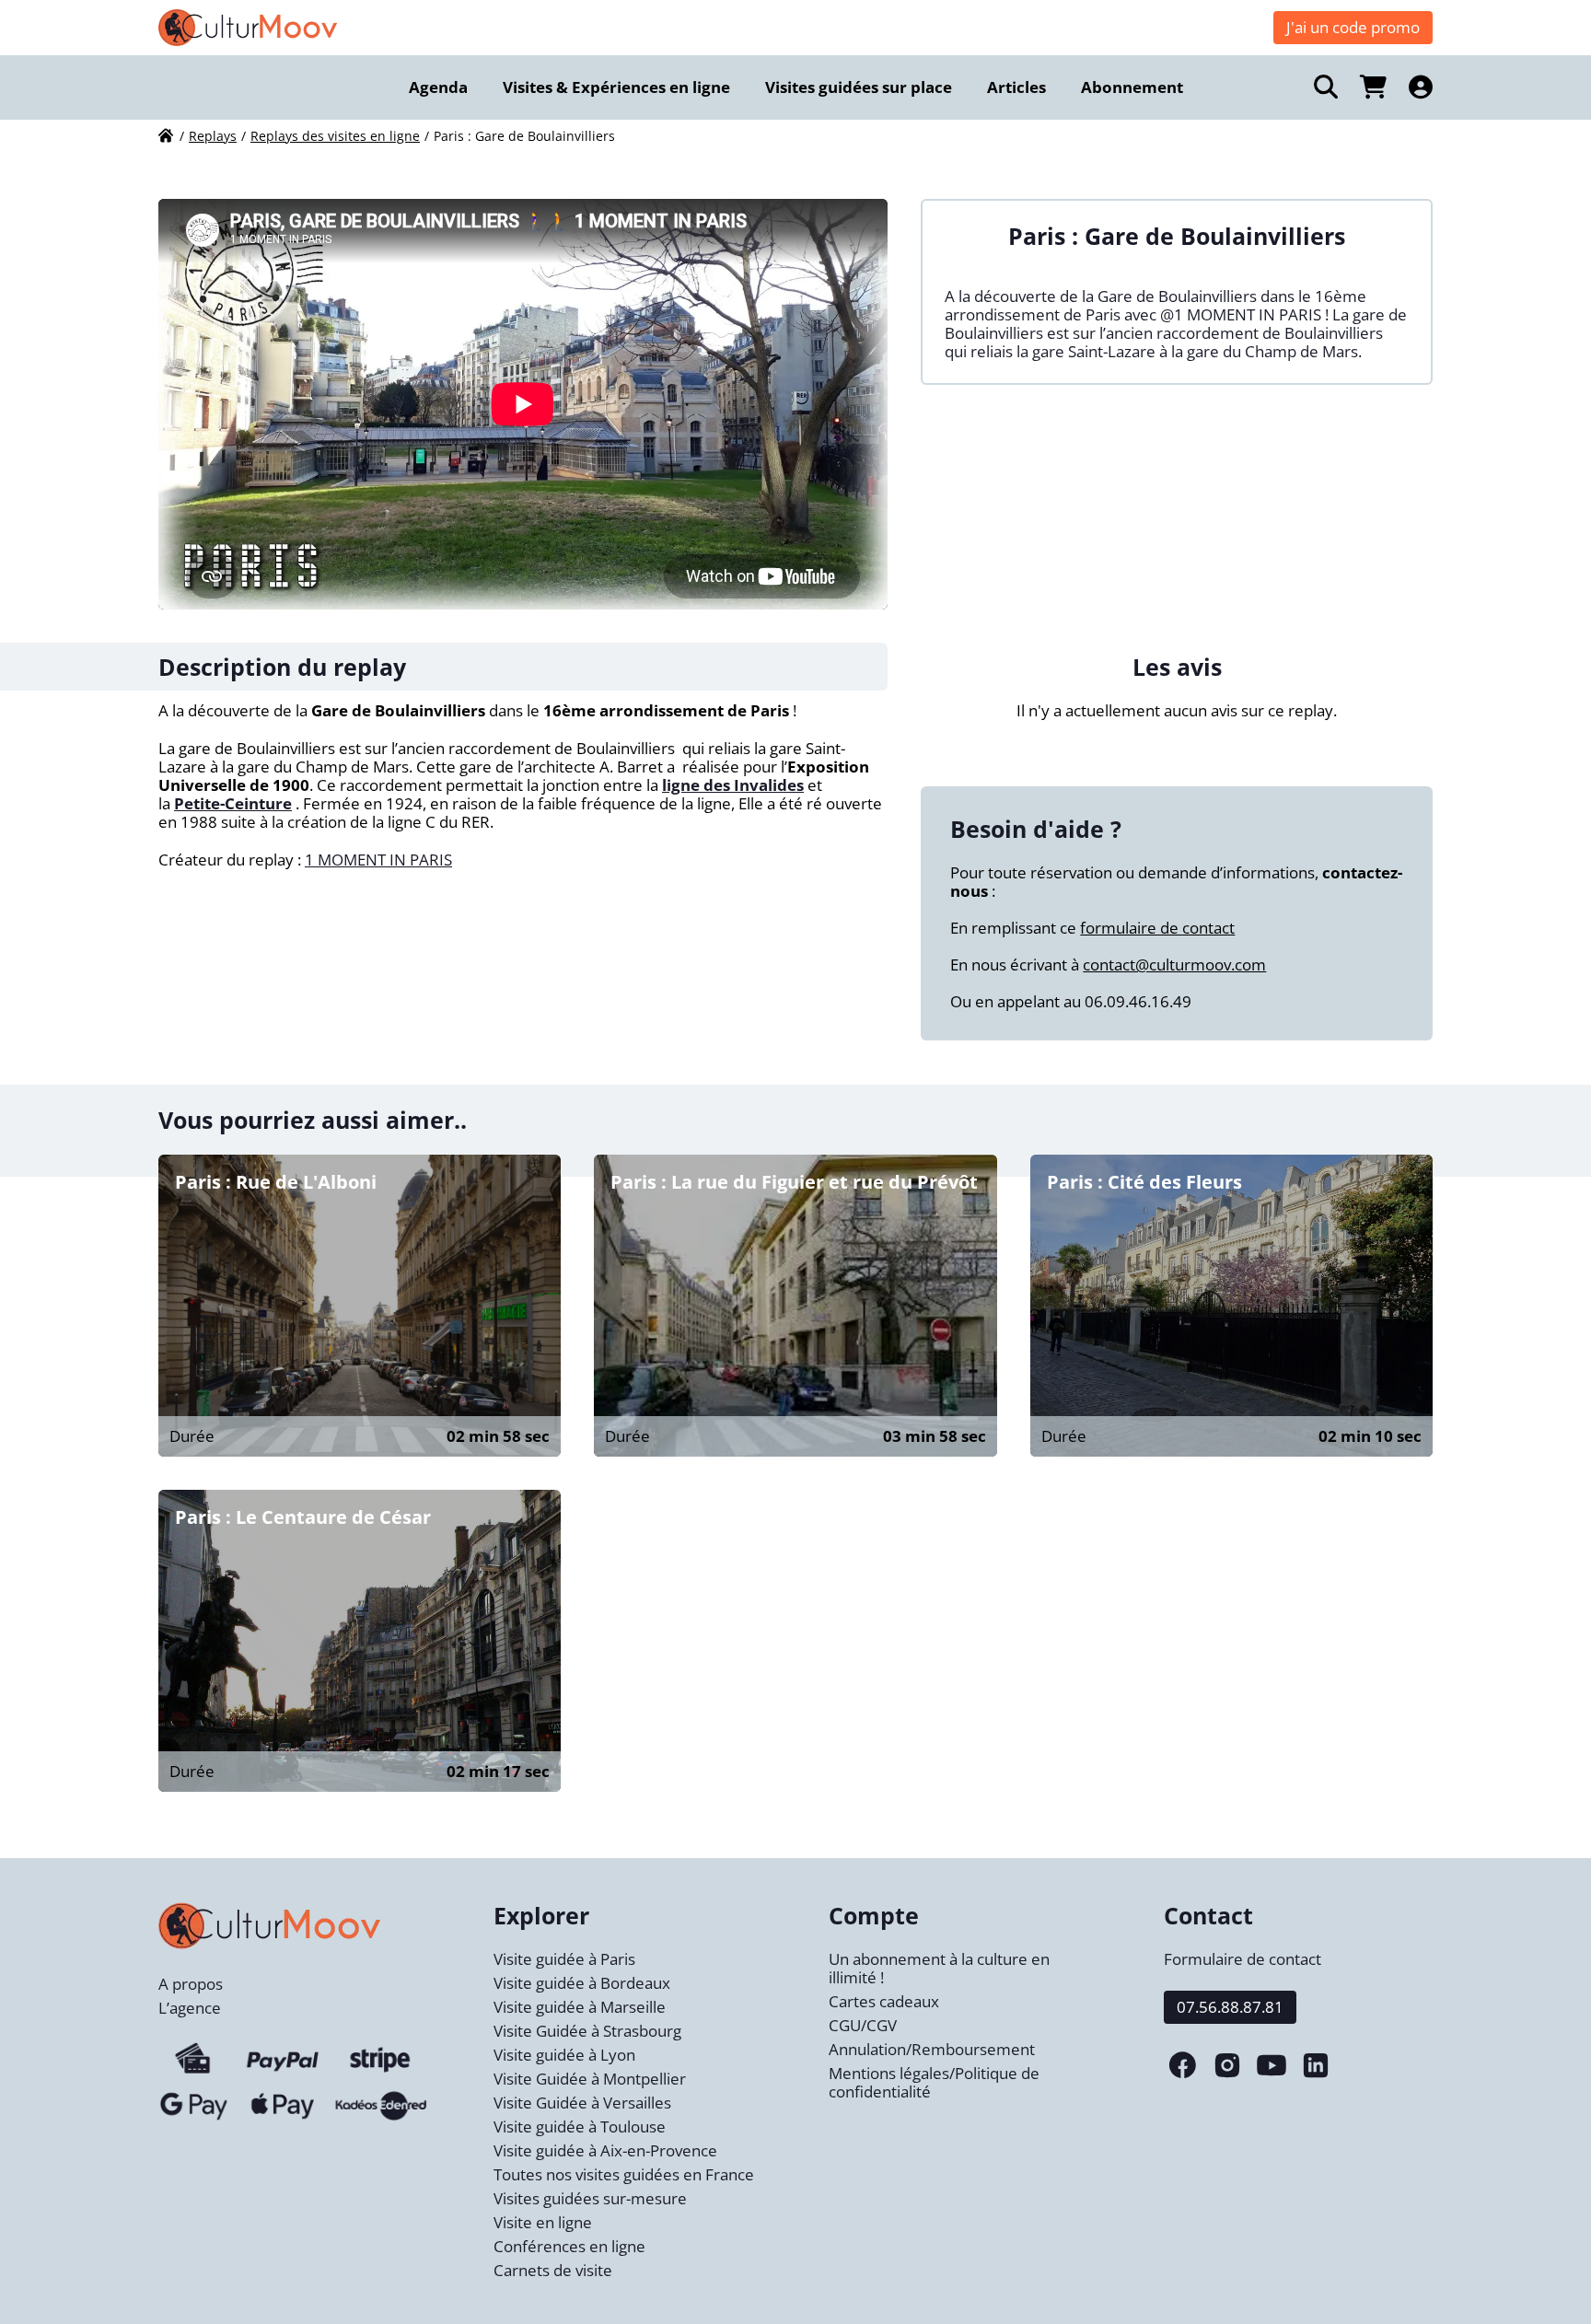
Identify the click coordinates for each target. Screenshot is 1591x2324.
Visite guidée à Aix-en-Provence (605, 2150)
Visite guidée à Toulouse (580, 2126)
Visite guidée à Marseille (580, 2007)
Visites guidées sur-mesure (590, 2198)
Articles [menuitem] (1016, 87)
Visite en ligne (543, 2222)
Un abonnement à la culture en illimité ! (939, 1968)
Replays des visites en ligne (335, 136)
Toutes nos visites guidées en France (624, 2174)
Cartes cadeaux (884, 2001)
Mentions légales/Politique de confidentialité (934, 2082)
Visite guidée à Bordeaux (582, 1983)
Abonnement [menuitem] (1132, 87)
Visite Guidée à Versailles (582, 2103)
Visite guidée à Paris (564, 1959)
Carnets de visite (553, 2270)
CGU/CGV (863, 2025)
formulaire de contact (1157, 928)
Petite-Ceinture (233, 803)
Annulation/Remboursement (932, 2049)
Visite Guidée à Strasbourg (587, 2031)
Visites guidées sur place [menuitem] (859, 87)
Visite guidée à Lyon (564, 2055)
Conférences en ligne (569, 2246)
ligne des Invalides (733, 785)
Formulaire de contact (1243, 1959)
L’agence (190, 2008)
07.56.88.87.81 (1230, 2007)
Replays (213, 136)
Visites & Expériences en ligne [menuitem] (616, 87)
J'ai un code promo (1353, 27)
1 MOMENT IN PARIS (378, 860)
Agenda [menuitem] (438, 87)
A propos (191, 1984)
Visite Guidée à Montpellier (590, 2079)
